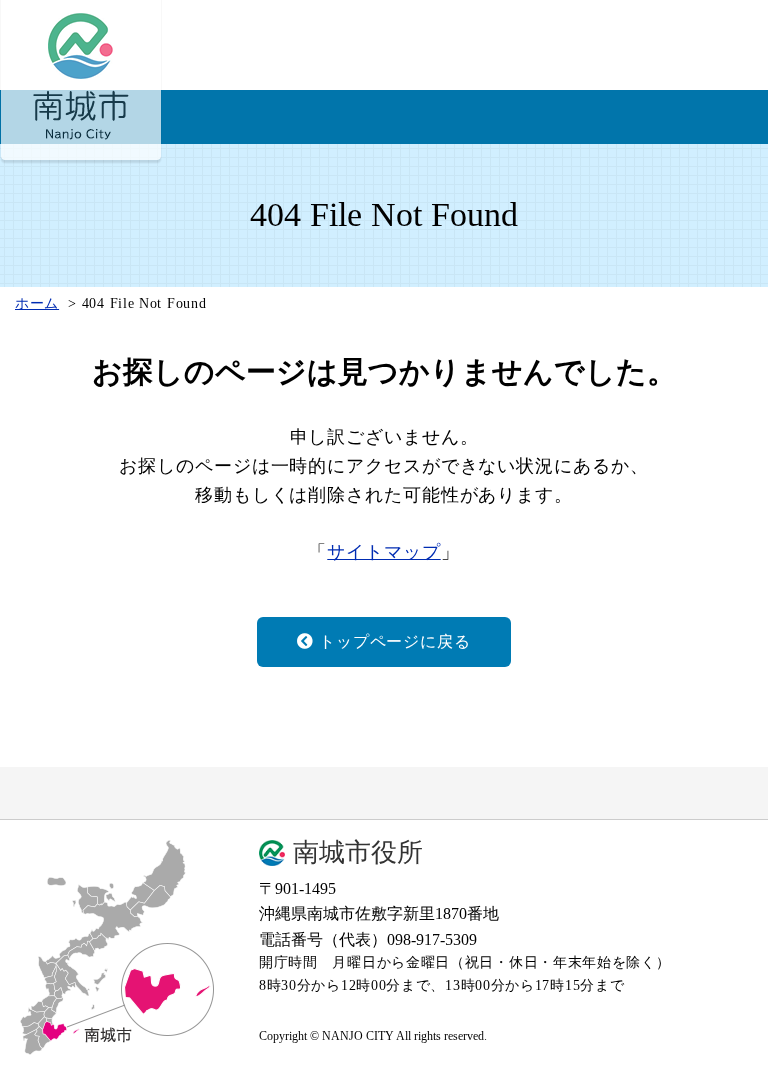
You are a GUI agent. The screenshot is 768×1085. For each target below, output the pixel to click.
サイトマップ (383, 552)
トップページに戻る (394, 641)
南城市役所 (358, 853)
